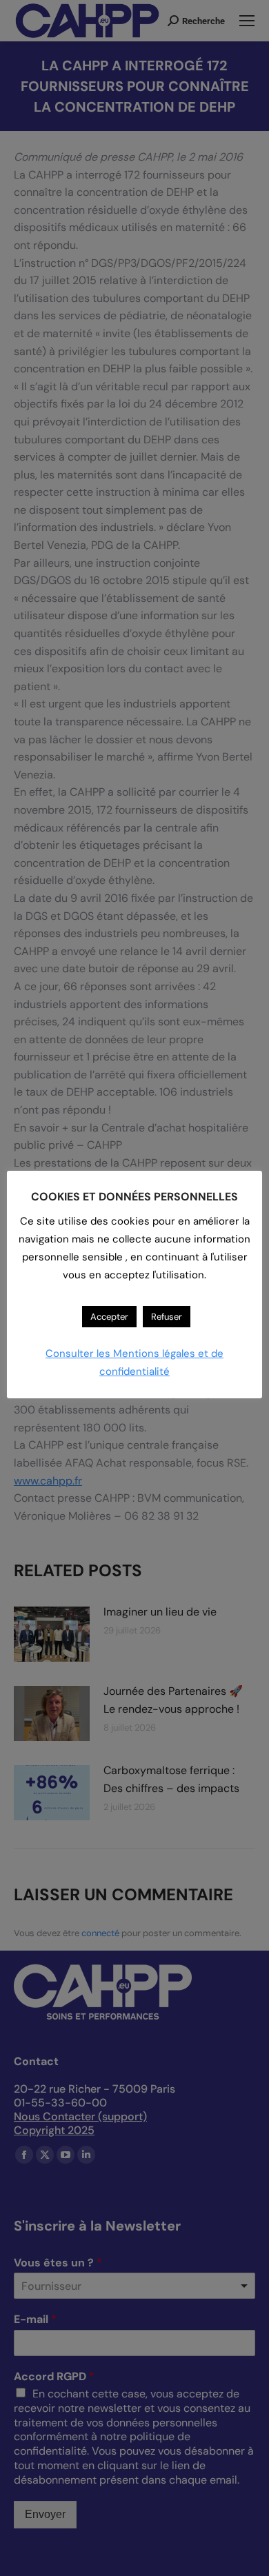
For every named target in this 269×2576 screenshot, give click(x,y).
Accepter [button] (109, 1317)
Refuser (167, 1317)
